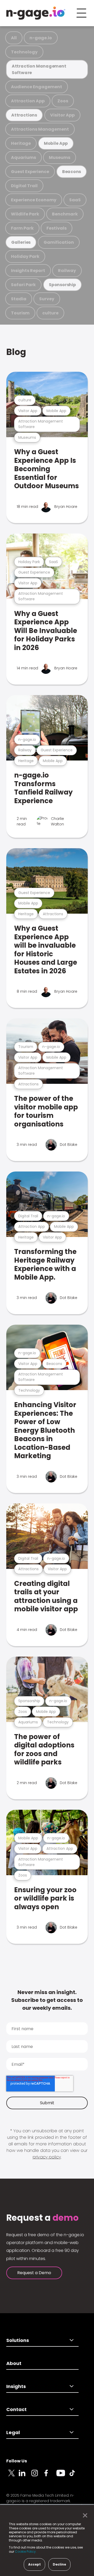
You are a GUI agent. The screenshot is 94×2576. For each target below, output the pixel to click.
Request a (42, 2218)
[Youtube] (63, 2476)
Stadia (19, 299)
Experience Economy (34, 200)
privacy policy (47, 2157)
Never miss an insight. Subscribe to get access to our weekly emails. (47, 2000)
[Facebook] (50, 2476)
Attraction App (28, 101)
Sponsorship (62, 285)
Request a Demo (34, 2273)
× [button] (84, 2516)
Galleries (21, 242)
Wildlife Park (25, 214)
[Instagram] (38, 2476)
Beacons (72, 172)
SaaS (75, 200)
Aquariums (23, 157)
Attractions (24, 115)
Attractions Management (40, 129)
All (14, 38)
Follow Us (17, 2461)
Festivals (57, 228)
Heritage (21, 143)
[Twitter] (13, 2476)
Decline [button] (59, 2564)
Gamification (59, 242)
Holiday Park (25, 256)
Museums (60, 157)
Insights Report (28, 271)
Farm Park (22, 228)
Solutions (18, 2340)
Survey (47, 299)
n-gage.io (41, 38)
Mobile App (56, 143)
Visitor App (62, 115)
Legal (13, 2432)
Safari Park (23, 285)
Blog (16, 352)
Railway (67, 271)
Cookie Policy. (26, 2552)
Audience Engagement (37, 87)
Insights (16, 2386)
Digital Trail (24, 186)
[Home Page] (36, 13)
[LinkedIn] (25, 2476)
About (14, 2363)
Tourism (20, 313)
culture (50, 313)
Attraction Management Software (39, 69)
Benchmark (65, 214)
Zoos (63, 101)
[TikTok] (75, 2476)
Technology (24, 52)
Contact (16, 2409)
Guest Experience (30, 172)
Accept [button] (34, 2564)
